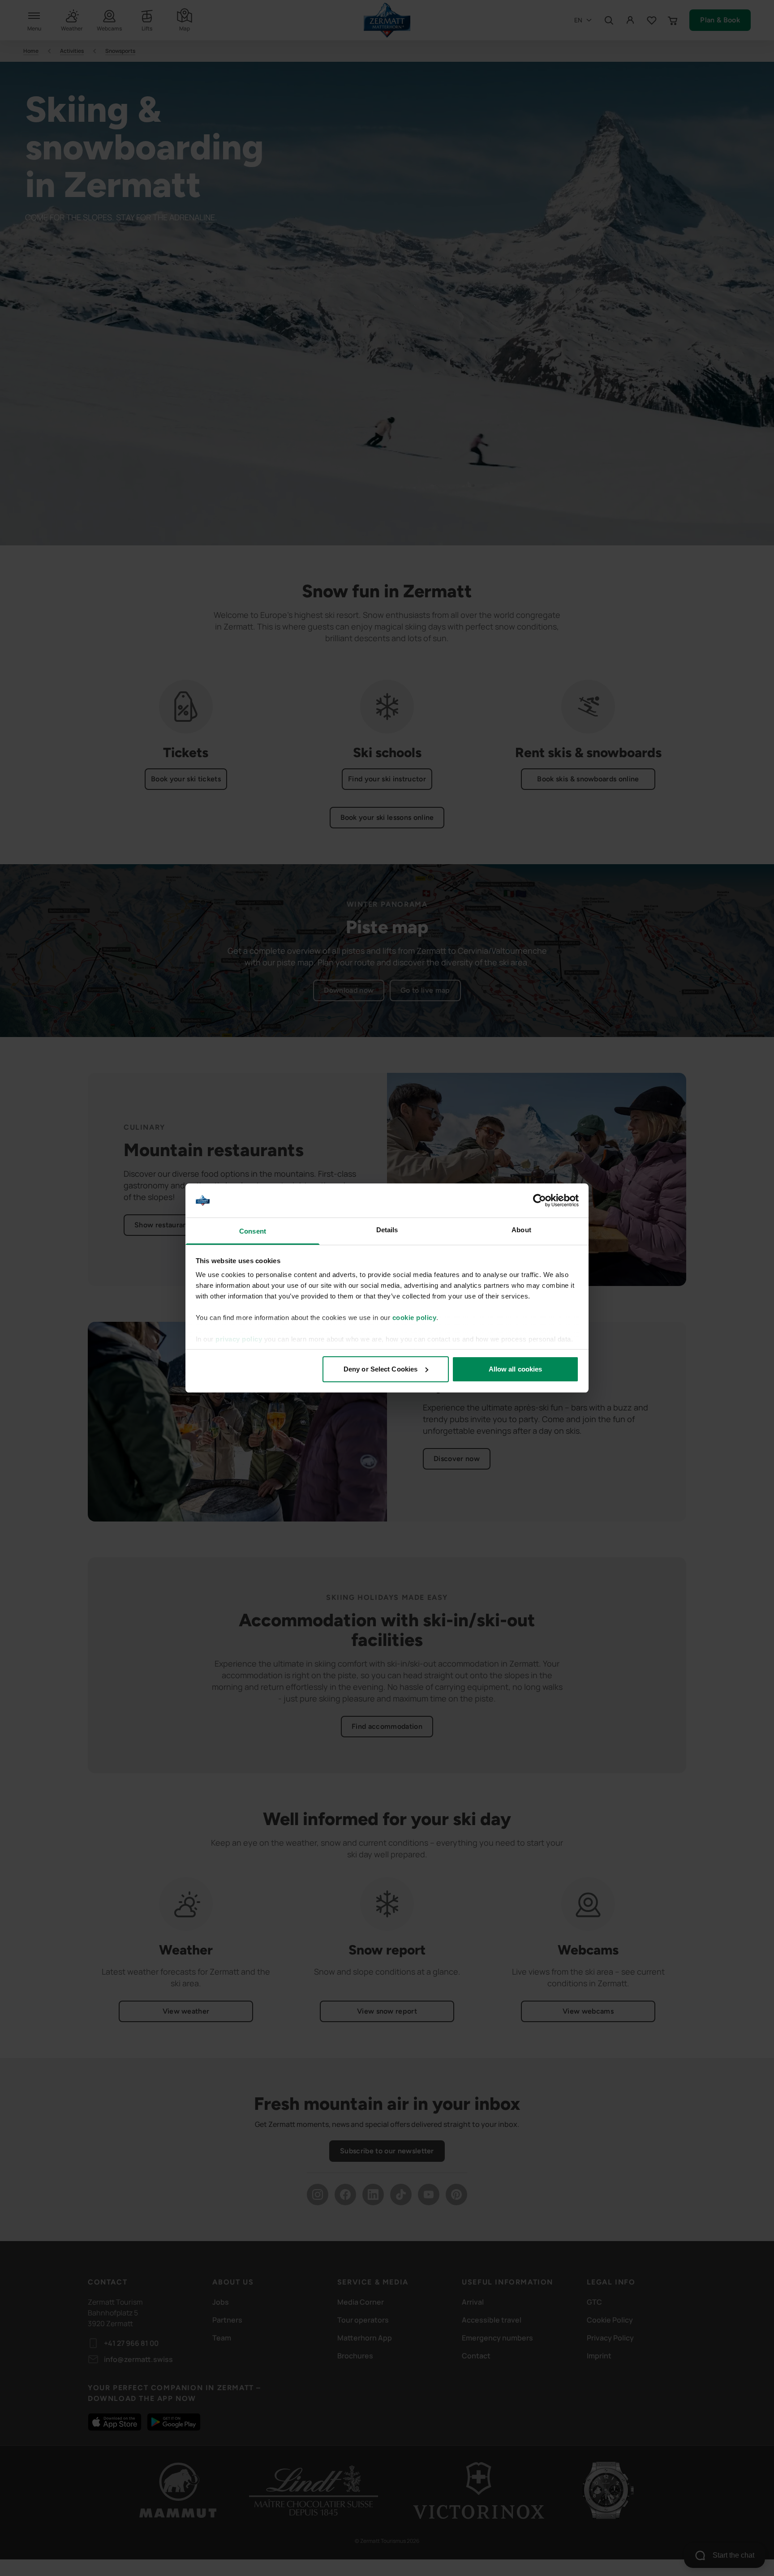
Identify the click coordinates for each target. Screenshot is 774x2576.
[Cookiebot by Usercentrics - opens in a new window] (540, 1200)
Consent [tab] (253, 1231)
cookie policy (415, 1318)
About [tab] (521, 1230)
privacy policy (239, 1339)
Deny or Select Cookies (381, 1369)
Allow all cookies (516, 1369)
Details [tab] (387, 1230)
